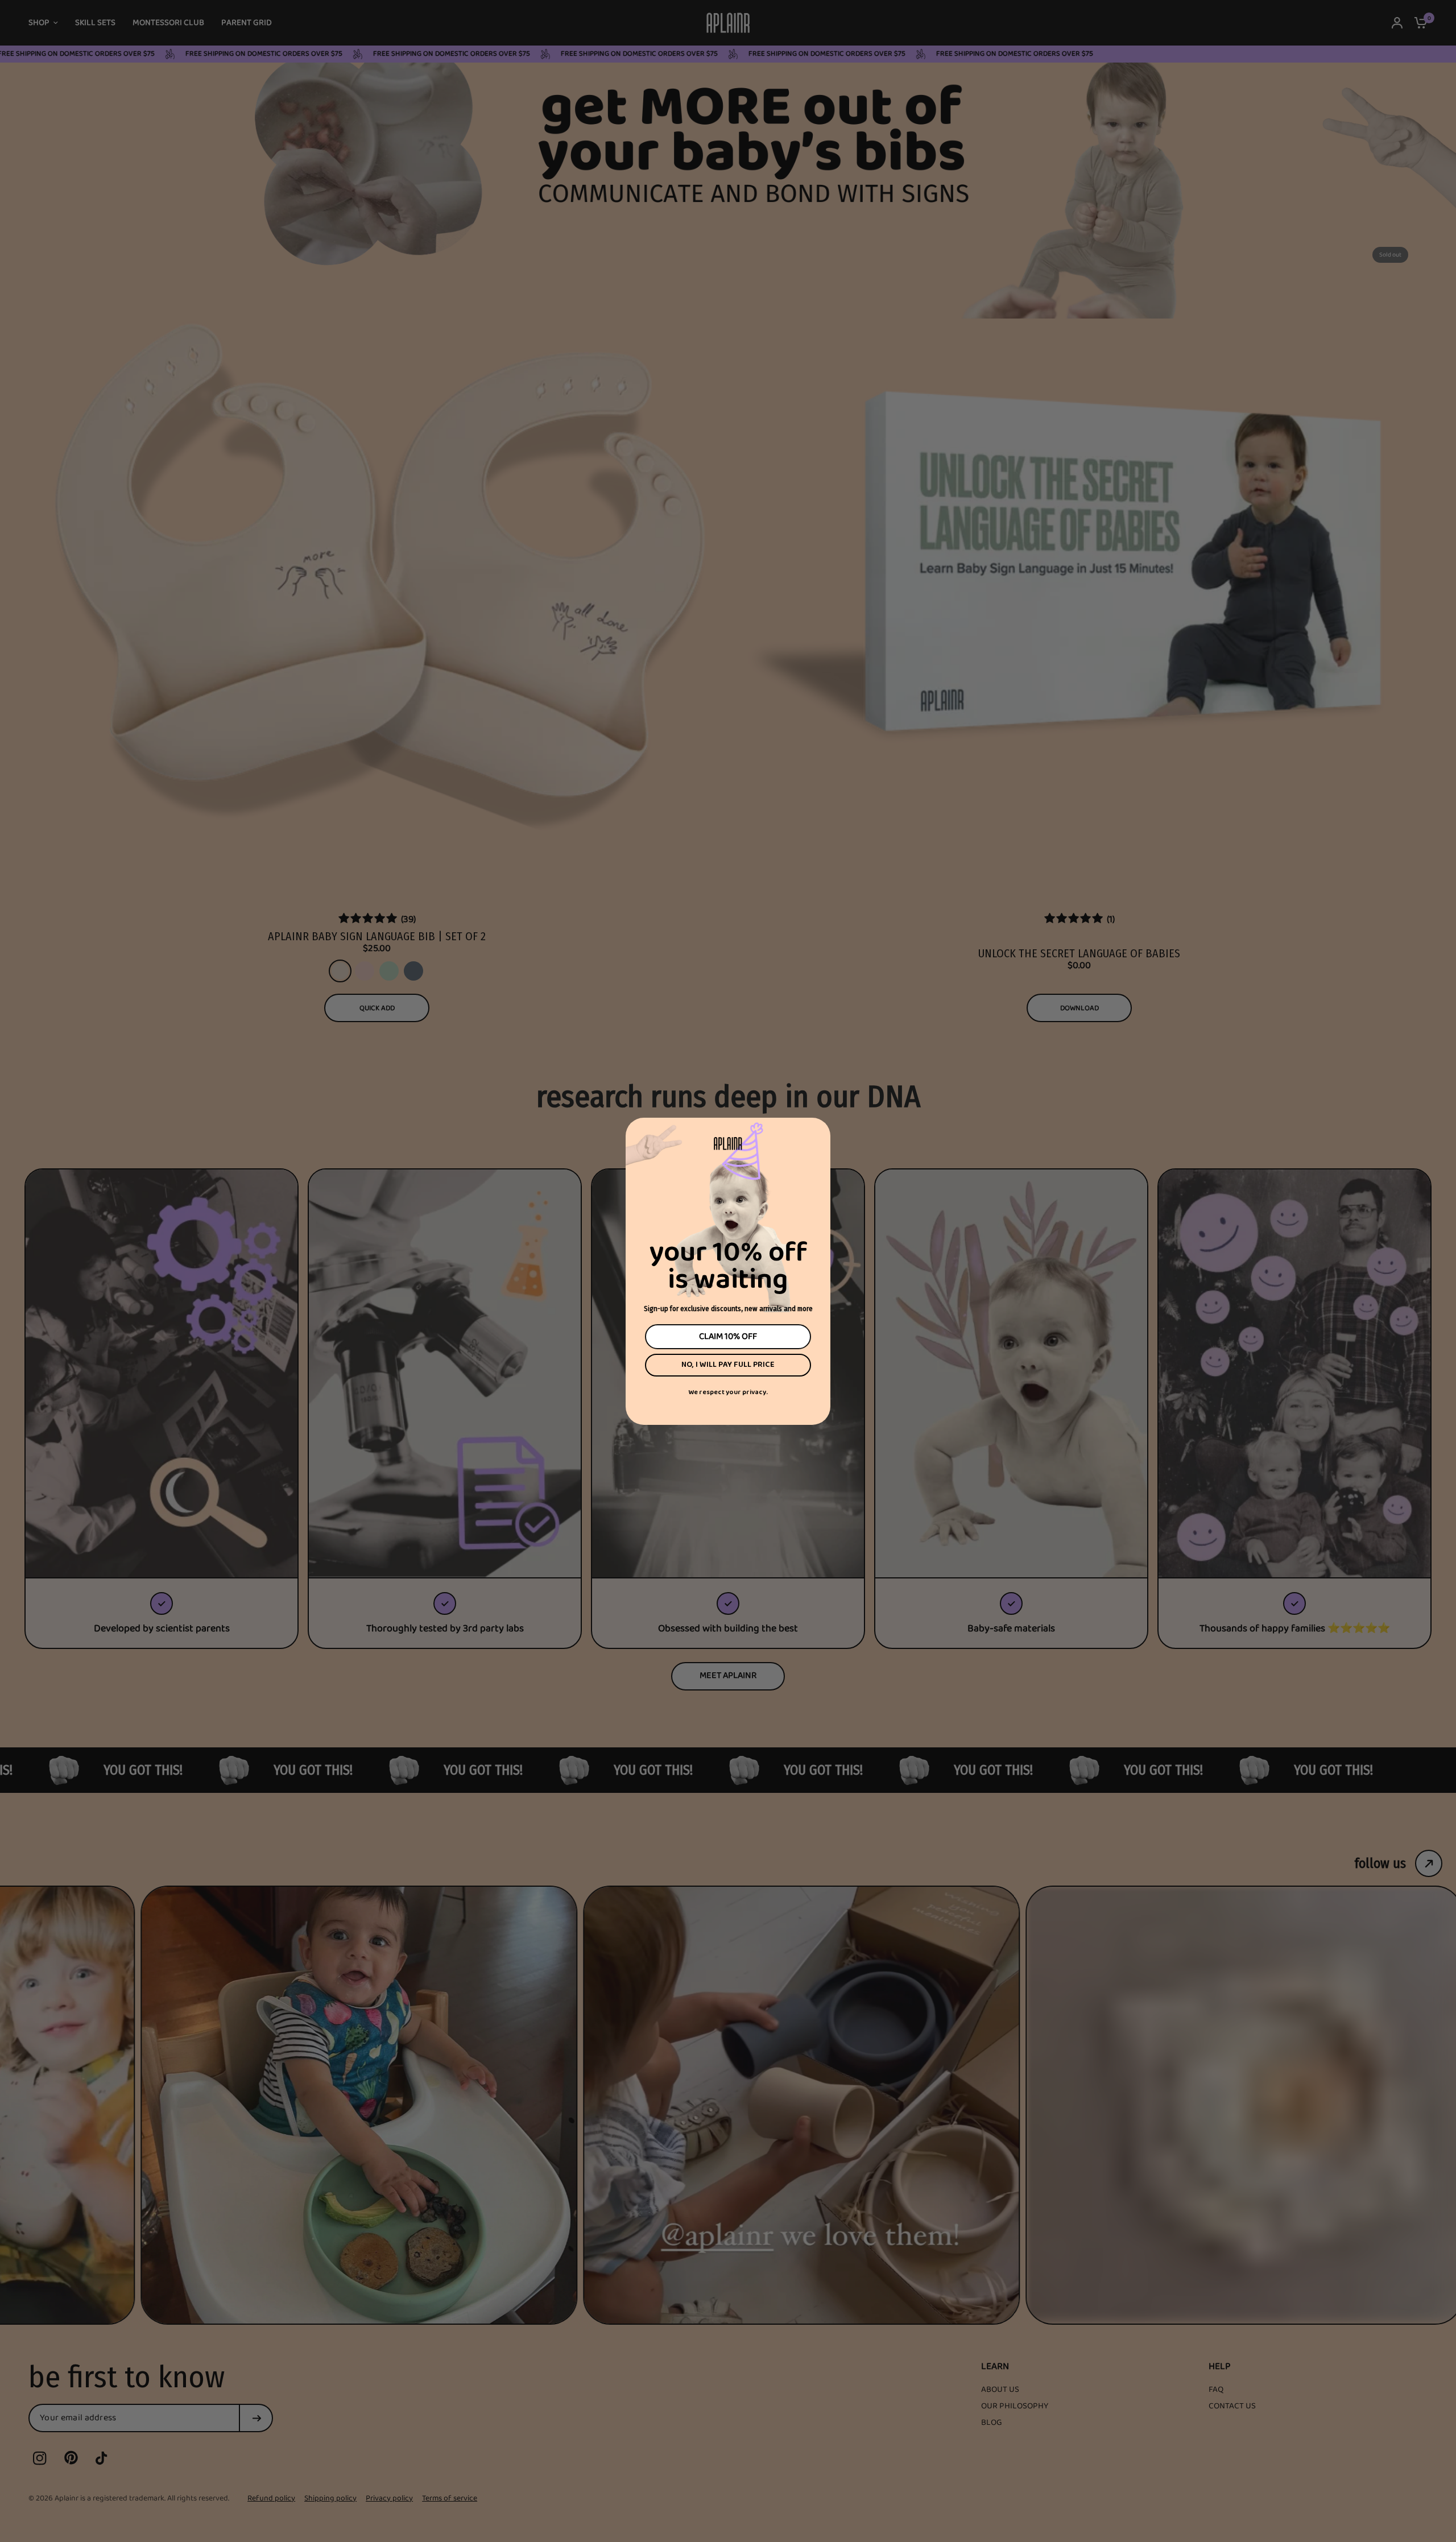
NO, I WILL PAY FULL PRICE (728, 1365)
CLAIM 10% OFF (728, 1337)
